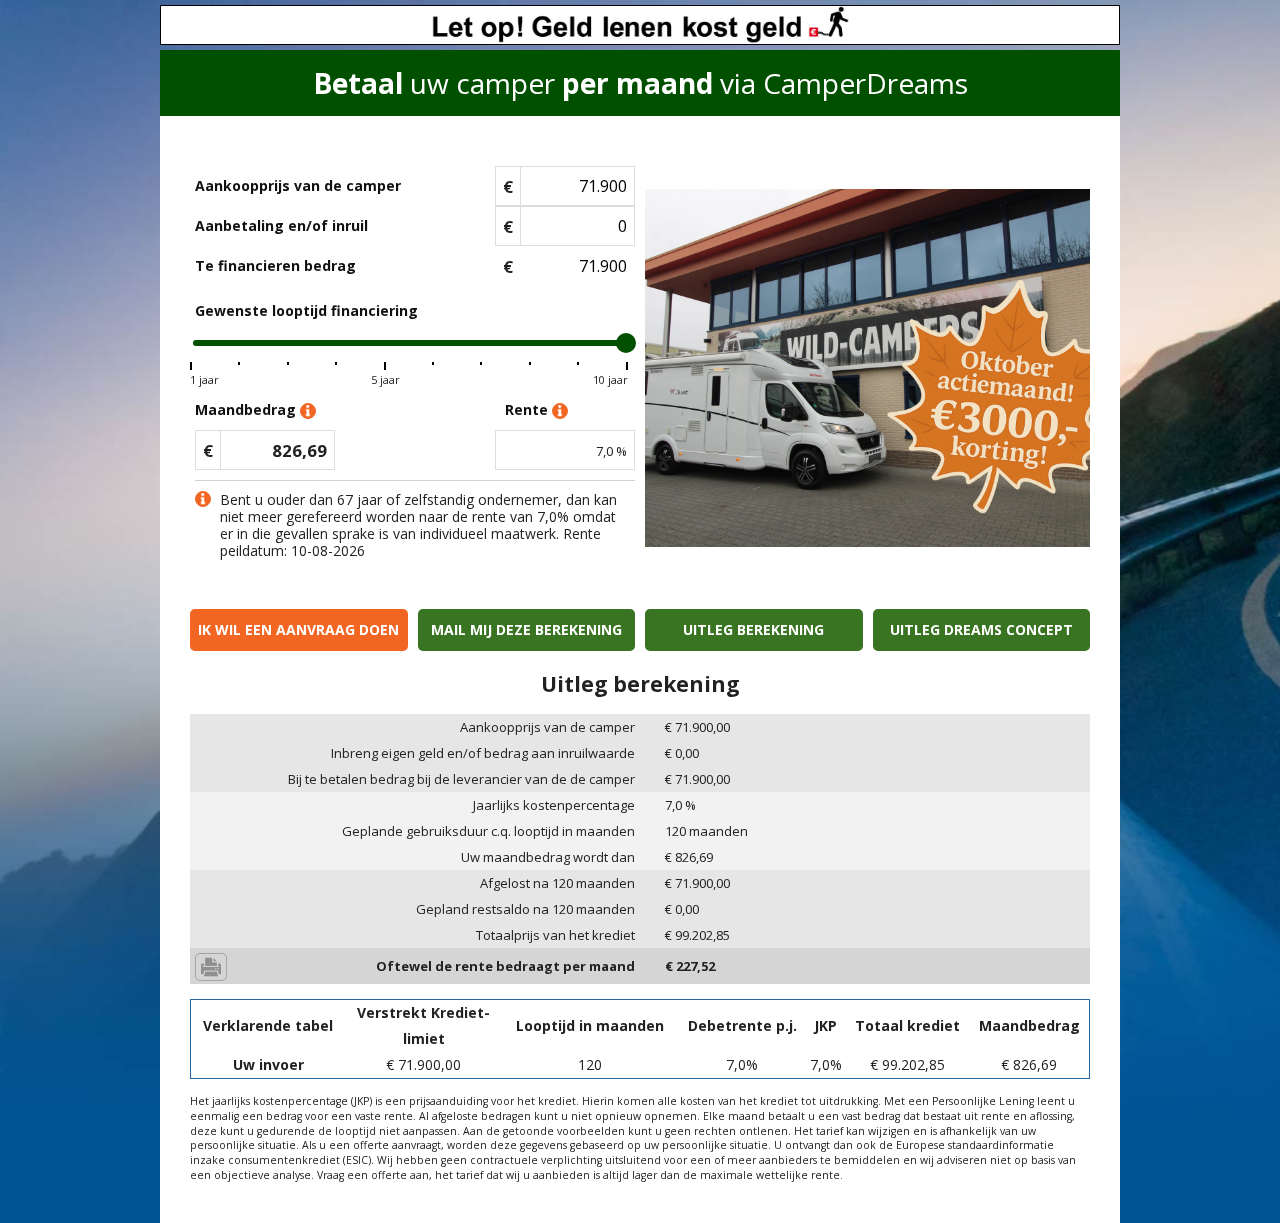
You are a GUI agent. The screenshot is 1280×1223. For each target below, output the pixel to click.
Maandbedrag (247, 409)
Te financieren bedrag (275, 265)
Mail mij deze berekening (526, 629)
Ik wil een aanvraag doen (298, 629)
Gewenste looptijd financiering (306, 310)
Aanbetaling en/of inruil (281, 225)
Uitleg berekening (753, 629)
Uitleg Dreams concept (981, 629)
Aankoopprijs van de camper (298, 185)
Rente (528, 409)
